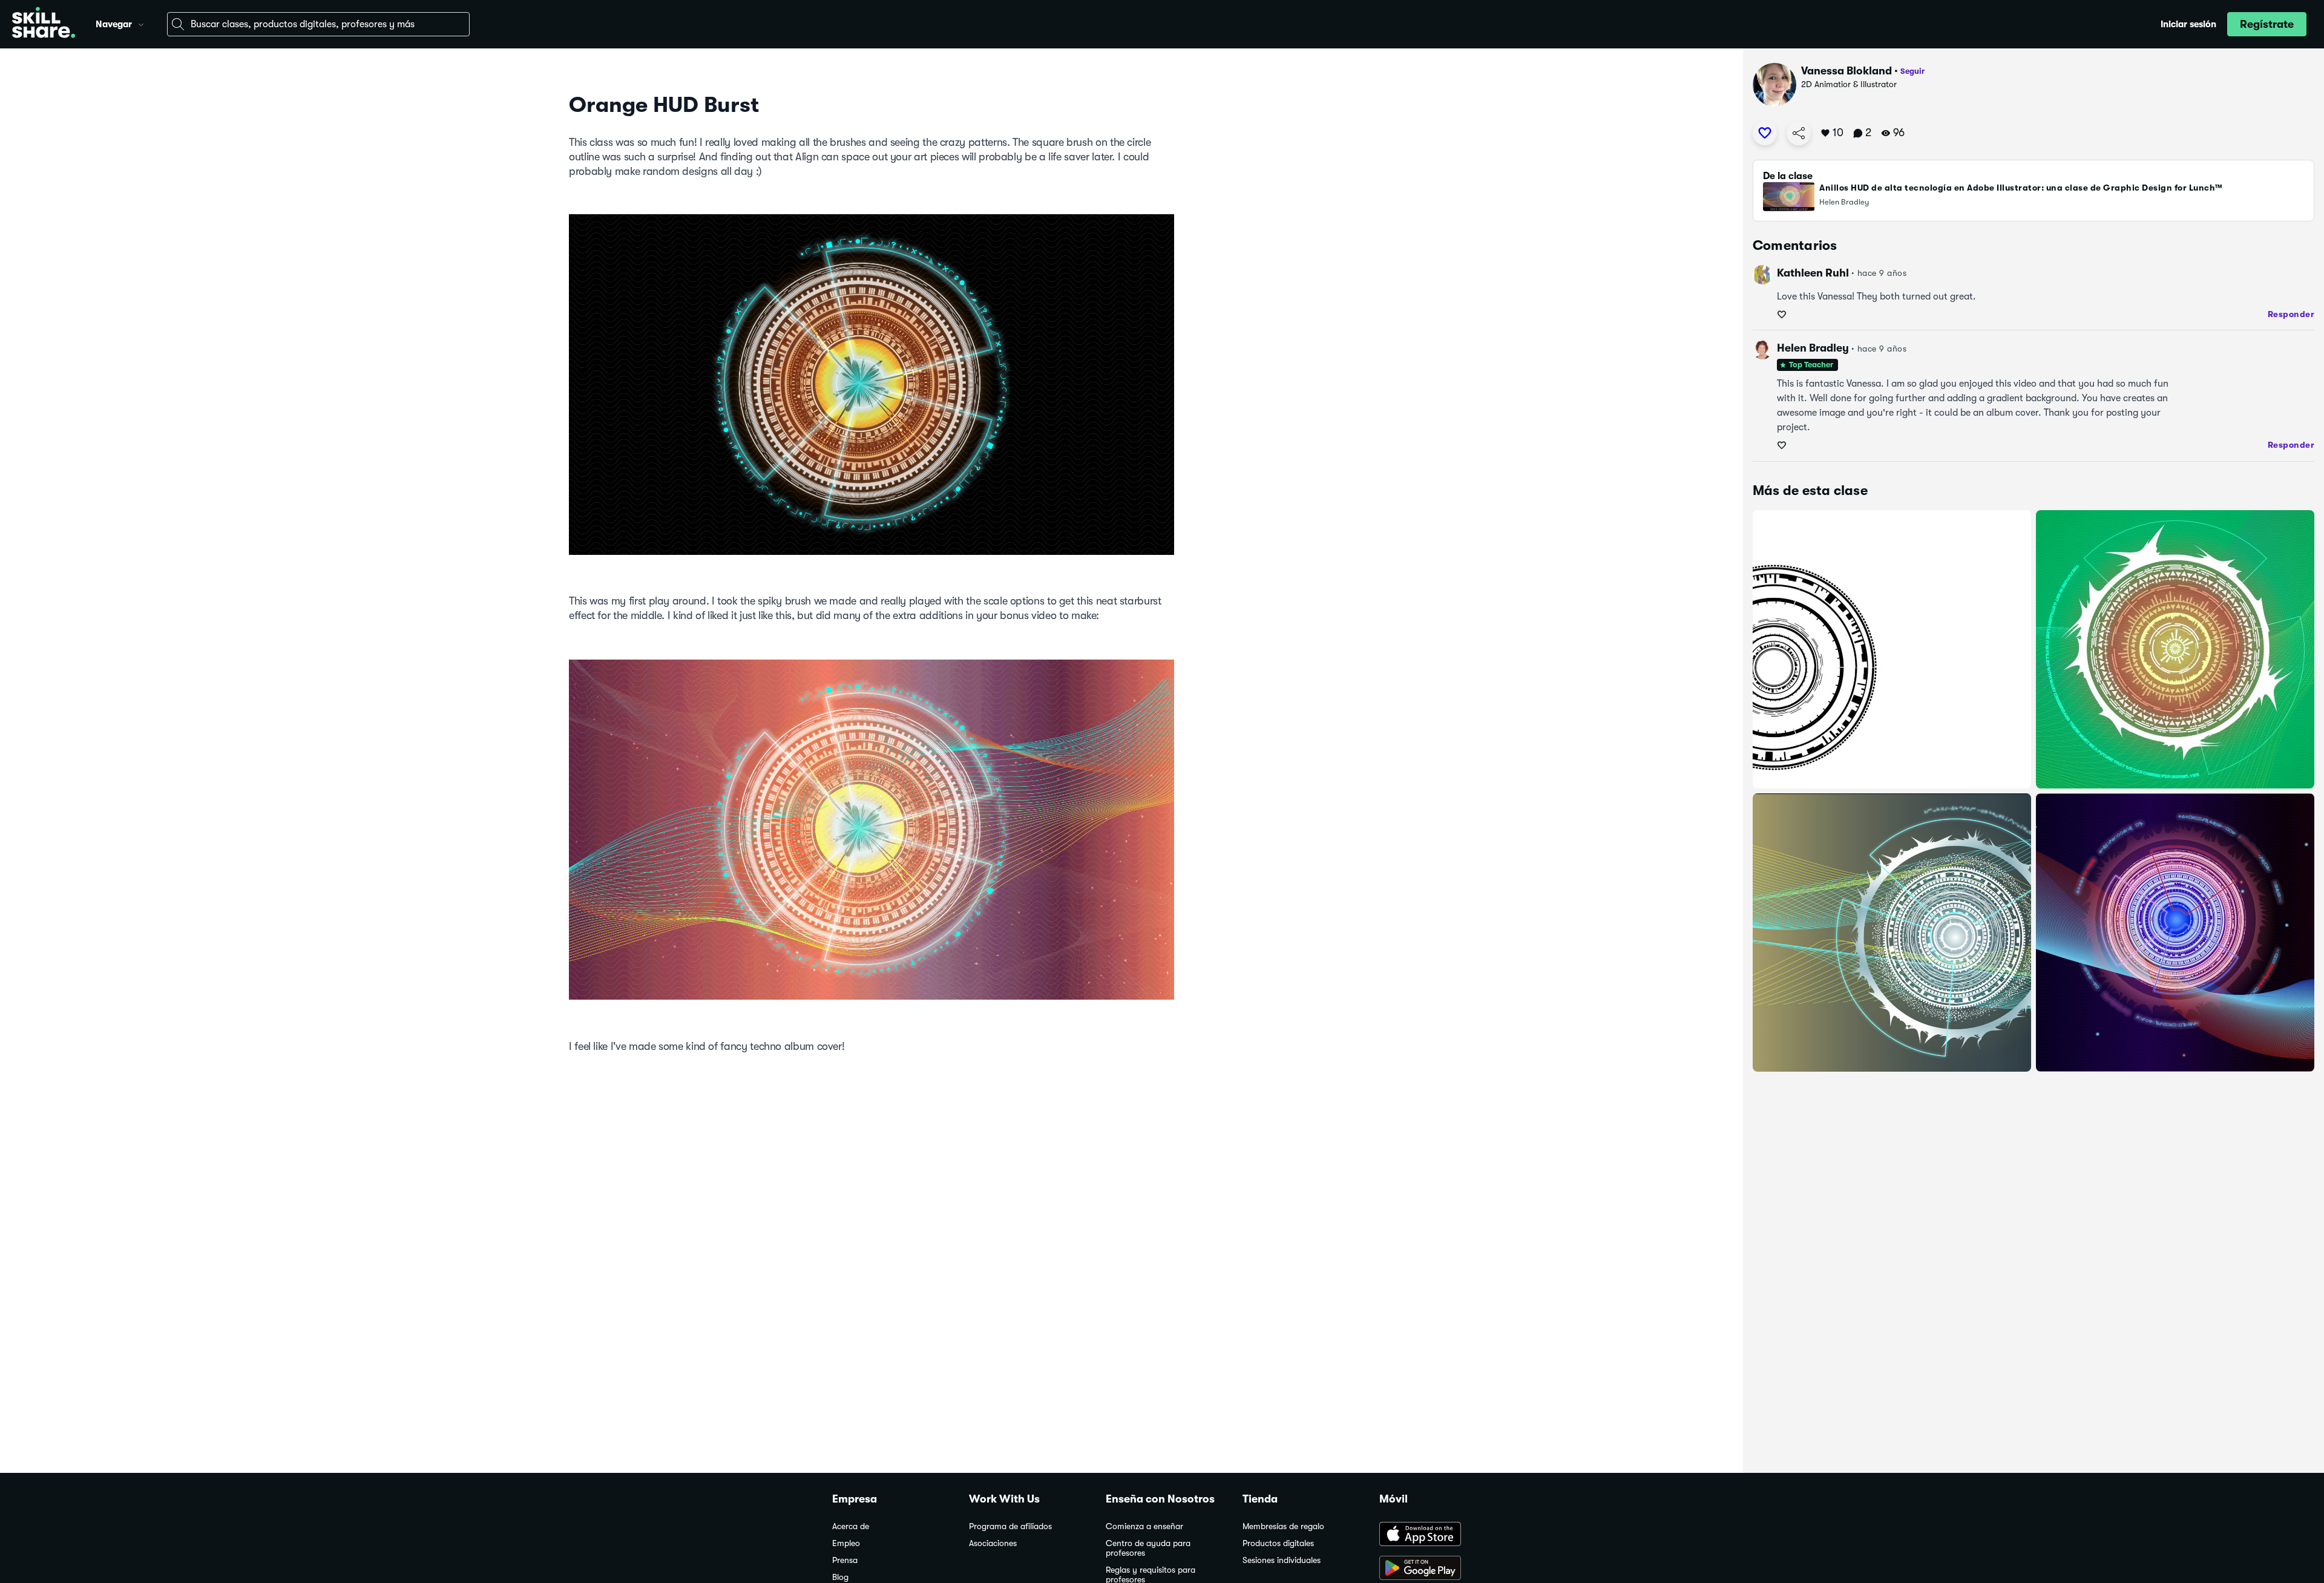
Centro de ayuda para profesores (1148, 1548)
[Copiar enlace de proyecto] (1799, 133)
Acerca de (851, 1526)
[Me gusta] (1765, 133)
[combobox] (318, 24)
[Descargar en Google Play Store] (1436, 1569)
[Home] (44, 24)
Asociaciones (993, 1543)
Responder (2291, 314)
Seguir (1912, 71)
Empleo (846, 1543)
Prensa (845, 1560)
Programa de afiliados (1010, 1526)
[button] (141, 23)
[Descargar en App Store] (1436, 1535)
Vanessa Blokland (1846, 71)
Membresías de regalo (1283, 1526)
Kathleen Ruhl (1813, 273)
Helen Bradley (1813, 348)
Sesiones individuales (1282, 1560)
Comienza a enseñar (1144, 1526)
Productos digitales (1278, 1543)
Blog (840, 1577)
